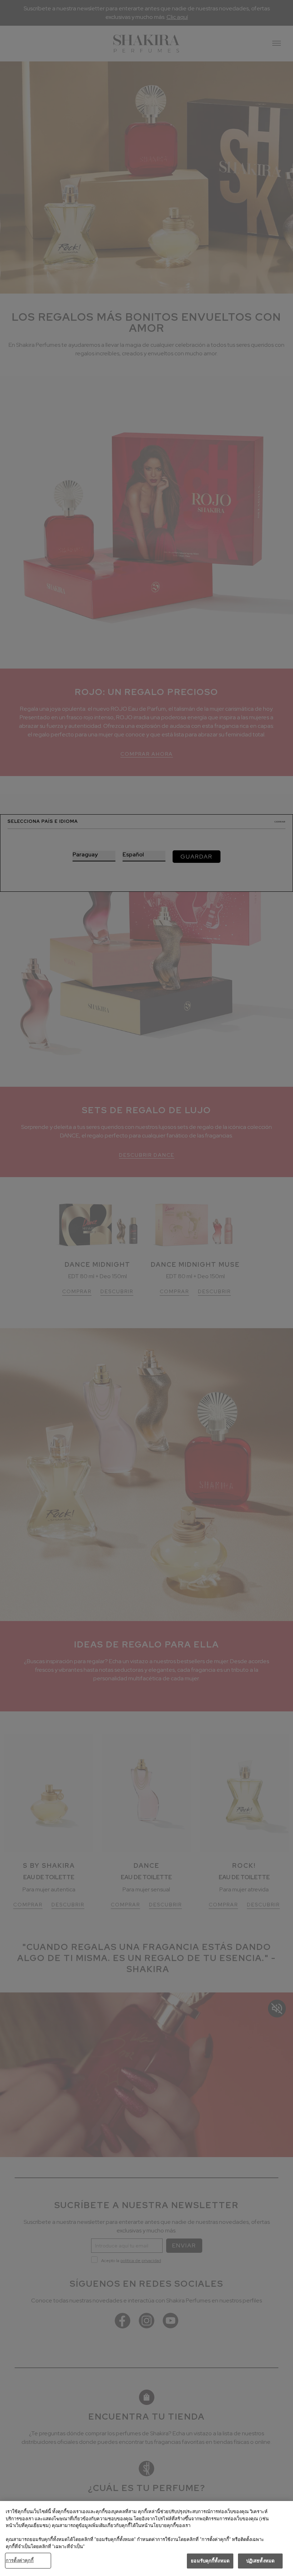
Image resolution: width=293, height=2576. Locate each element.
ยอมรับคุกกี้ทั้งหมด (210, 2561)
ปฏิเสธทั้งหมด (260, 2561)
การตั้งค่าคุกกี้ (20, 2560)
